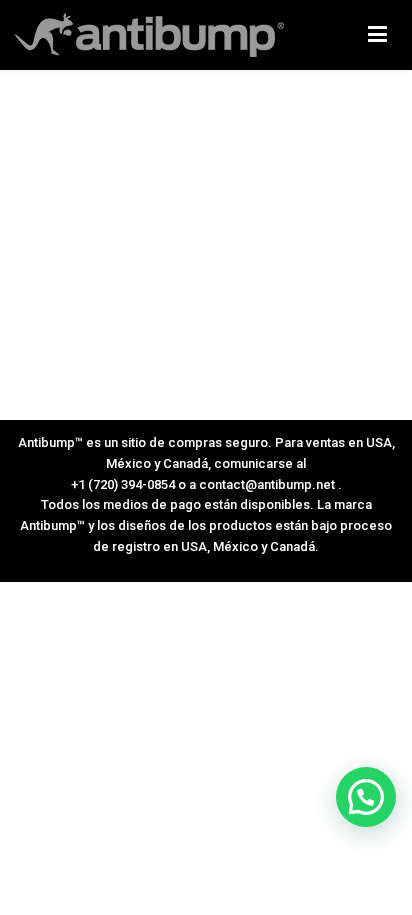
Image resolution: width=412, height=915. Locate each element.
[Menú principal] (377, 35)
